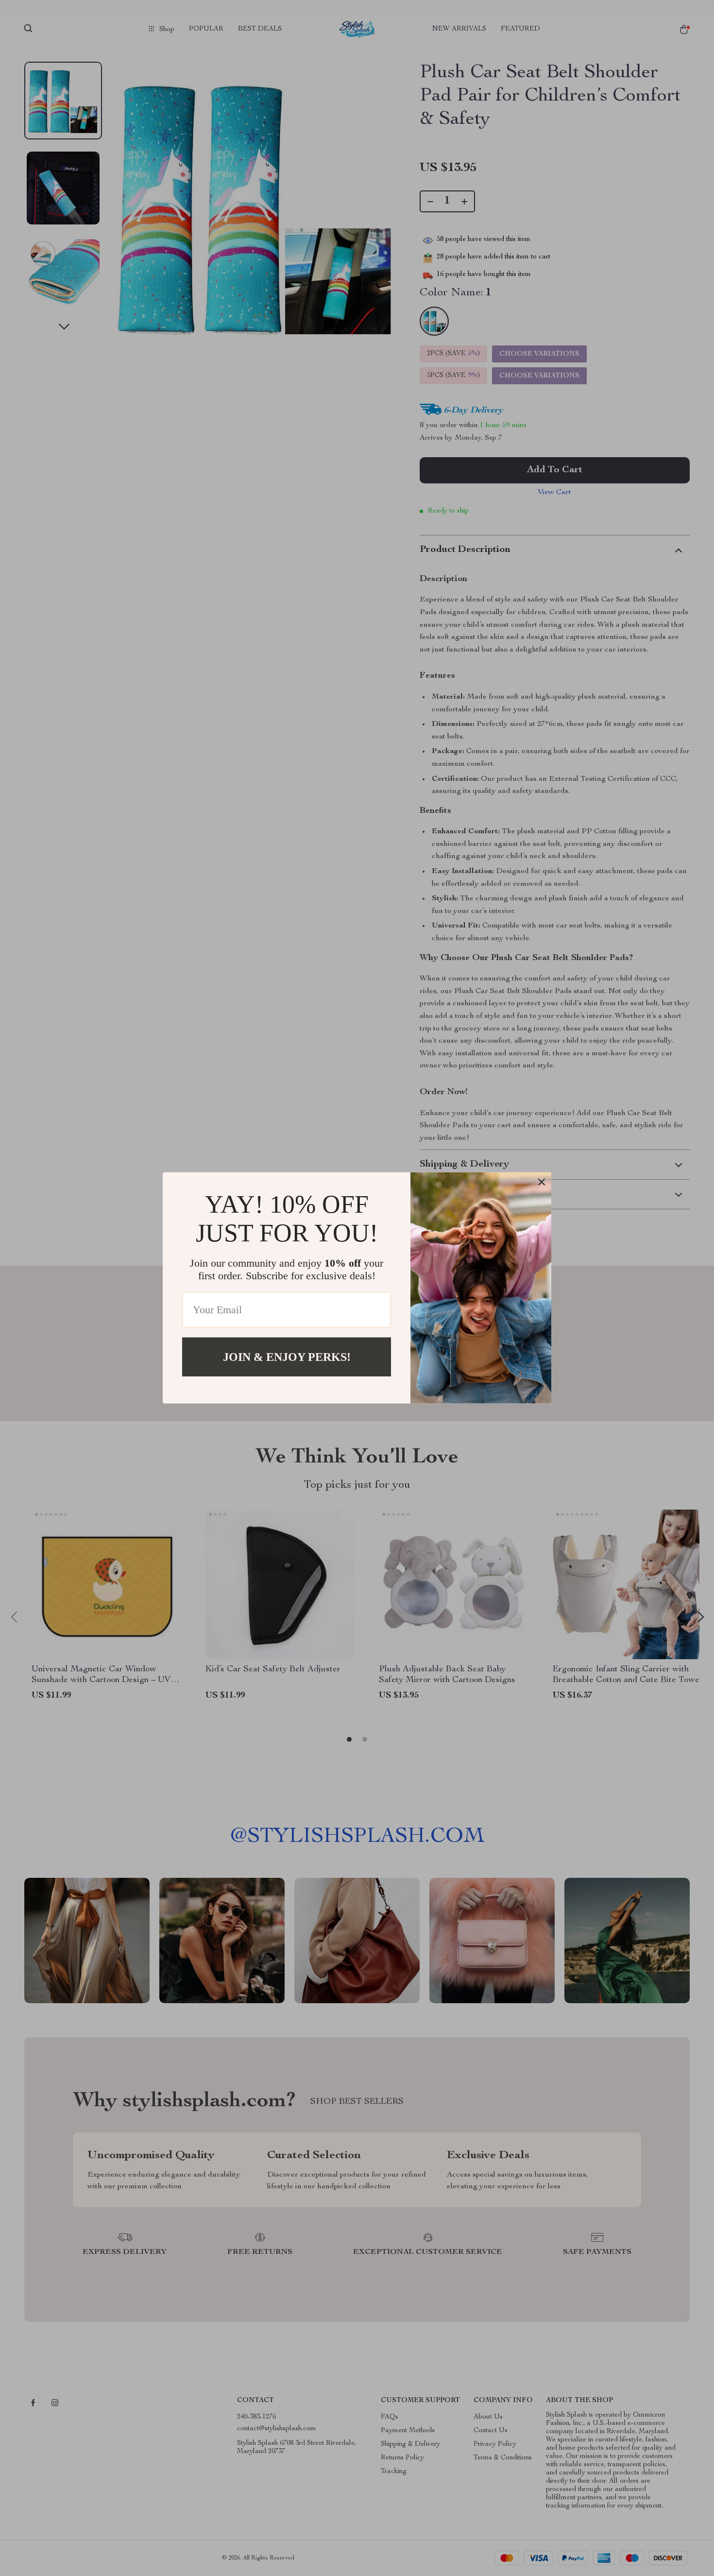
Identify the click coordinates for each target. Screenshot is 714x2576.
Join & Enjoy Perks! (287, 1357)
